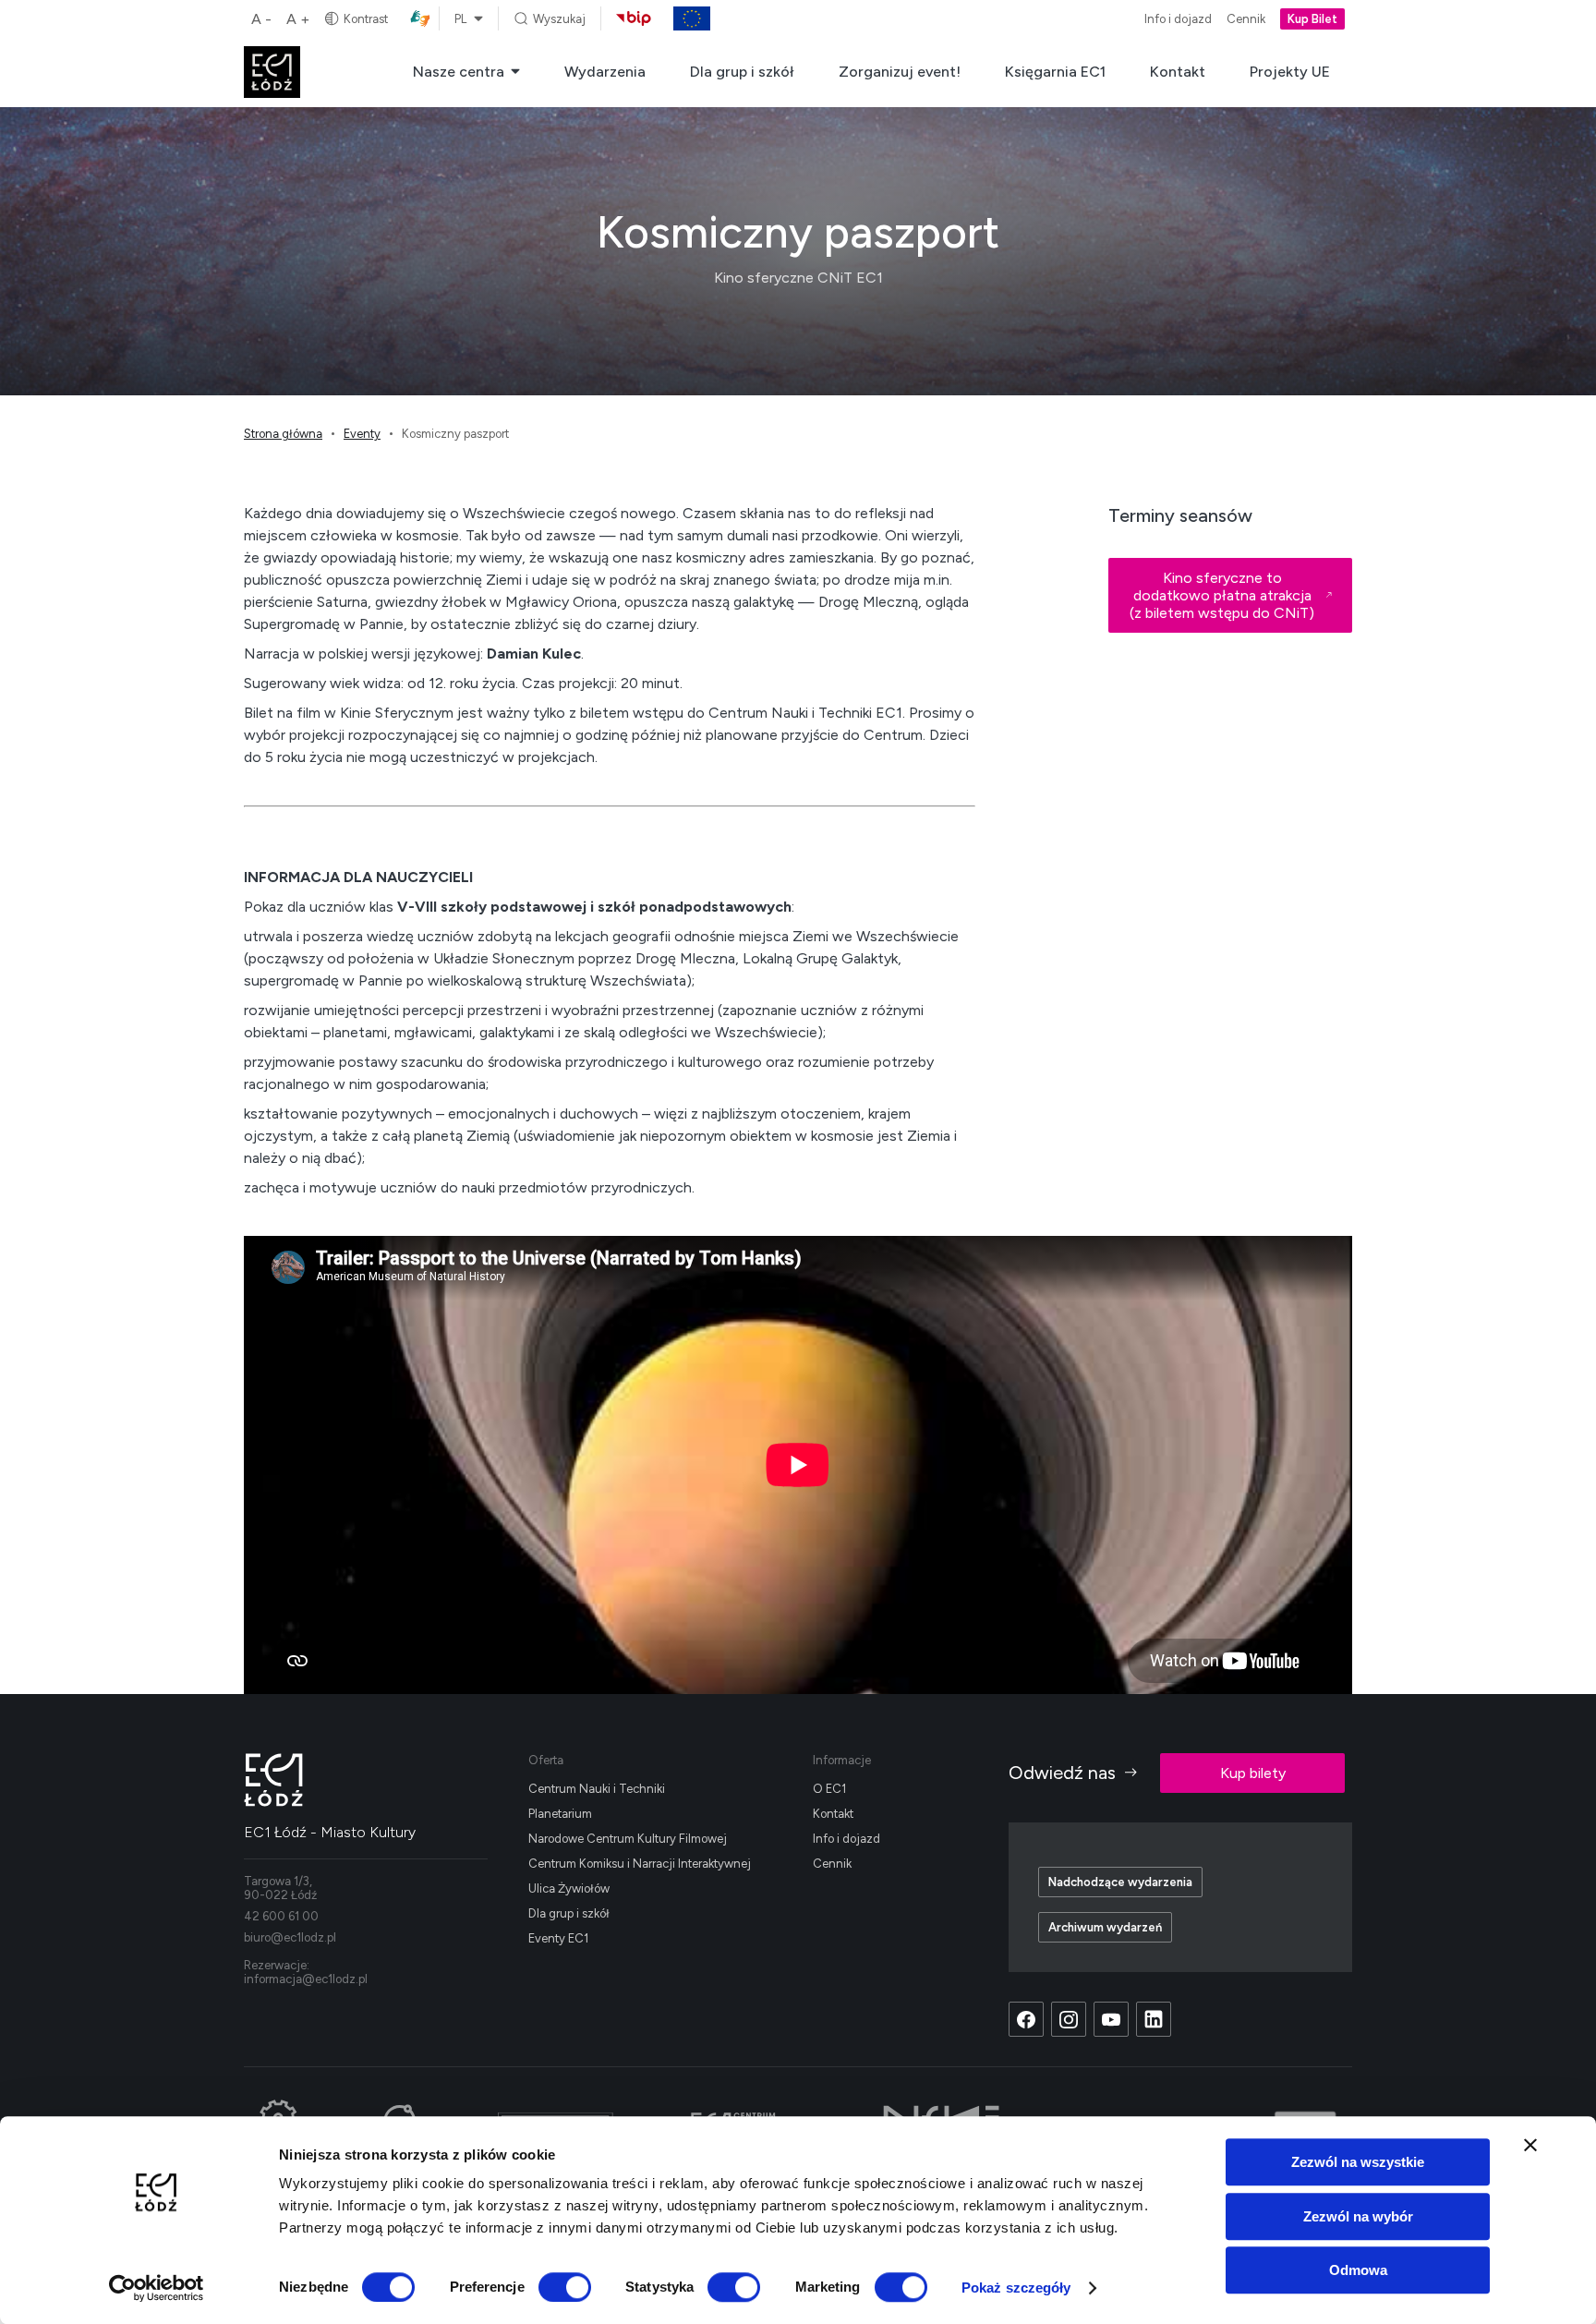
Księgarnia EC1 (1055, 72)
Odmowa (1358, 2270)
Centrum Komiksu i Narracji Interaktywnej (640, 1864)
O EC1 (829, 1789)
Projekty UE (1290, 72)
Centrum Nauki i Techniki (597, 1789)
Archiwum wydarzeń (1105, 1927)
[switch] (565, 2287)
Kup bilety (1253, 1773)
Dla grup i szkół (742, 72)
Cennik (1246, 19)
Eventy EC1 (558, 1938)
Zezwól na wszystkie (1358, 2162)
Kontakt (1178, 72)
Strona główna (283, 434)
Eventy (362, 434)
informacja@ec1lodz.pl (306, 1979)
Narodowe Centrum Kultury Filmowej (628, 1839)
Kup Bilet (1312, 19)
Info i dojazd (1178, 19)
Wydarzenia (605, 72)
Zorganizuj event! (900, 72)
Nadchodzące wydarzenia (1120, 1882)
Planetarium (560, 1814)
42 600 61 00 (281, 1916)
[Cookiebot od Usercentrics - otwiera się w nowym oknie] (157, 2288)
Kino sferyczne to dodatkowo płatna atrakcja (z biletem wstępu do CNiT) (1222, 595)
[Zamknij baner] (1530, 2145)
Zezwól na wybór (1358, 2216)
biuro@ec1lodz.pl (290, 1937)
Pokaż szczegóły (1016, 2288)
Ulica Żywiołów (569, 1888)
